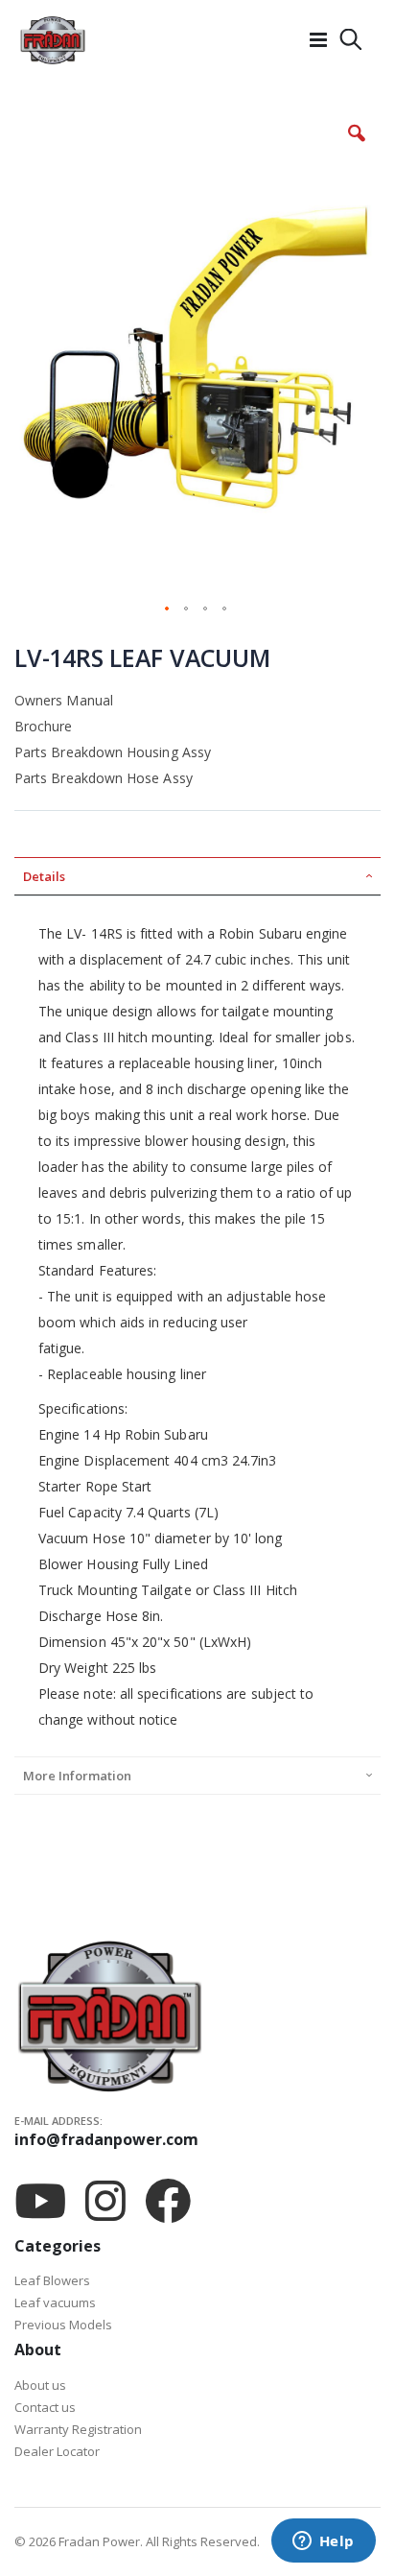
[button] (357, 148)
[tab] (197, 876)
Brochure (44, 726)
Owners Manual (64, 700)
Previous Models (63, 2325)
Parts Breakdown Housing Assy (113, 752)
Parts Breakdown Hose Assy (104, 778)
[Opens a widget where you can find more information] (323, 2542)
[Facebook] (168, 2200)
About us (40, 2385)
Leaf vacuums (55, 2302)
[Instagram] (105, 2200)
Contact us (45, 2407)
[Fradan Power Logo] (53, 40)
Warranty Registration (78, 2429)
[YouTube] (40, 2200)
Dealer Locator (57, 2451)
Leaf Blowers (52, 2280)
